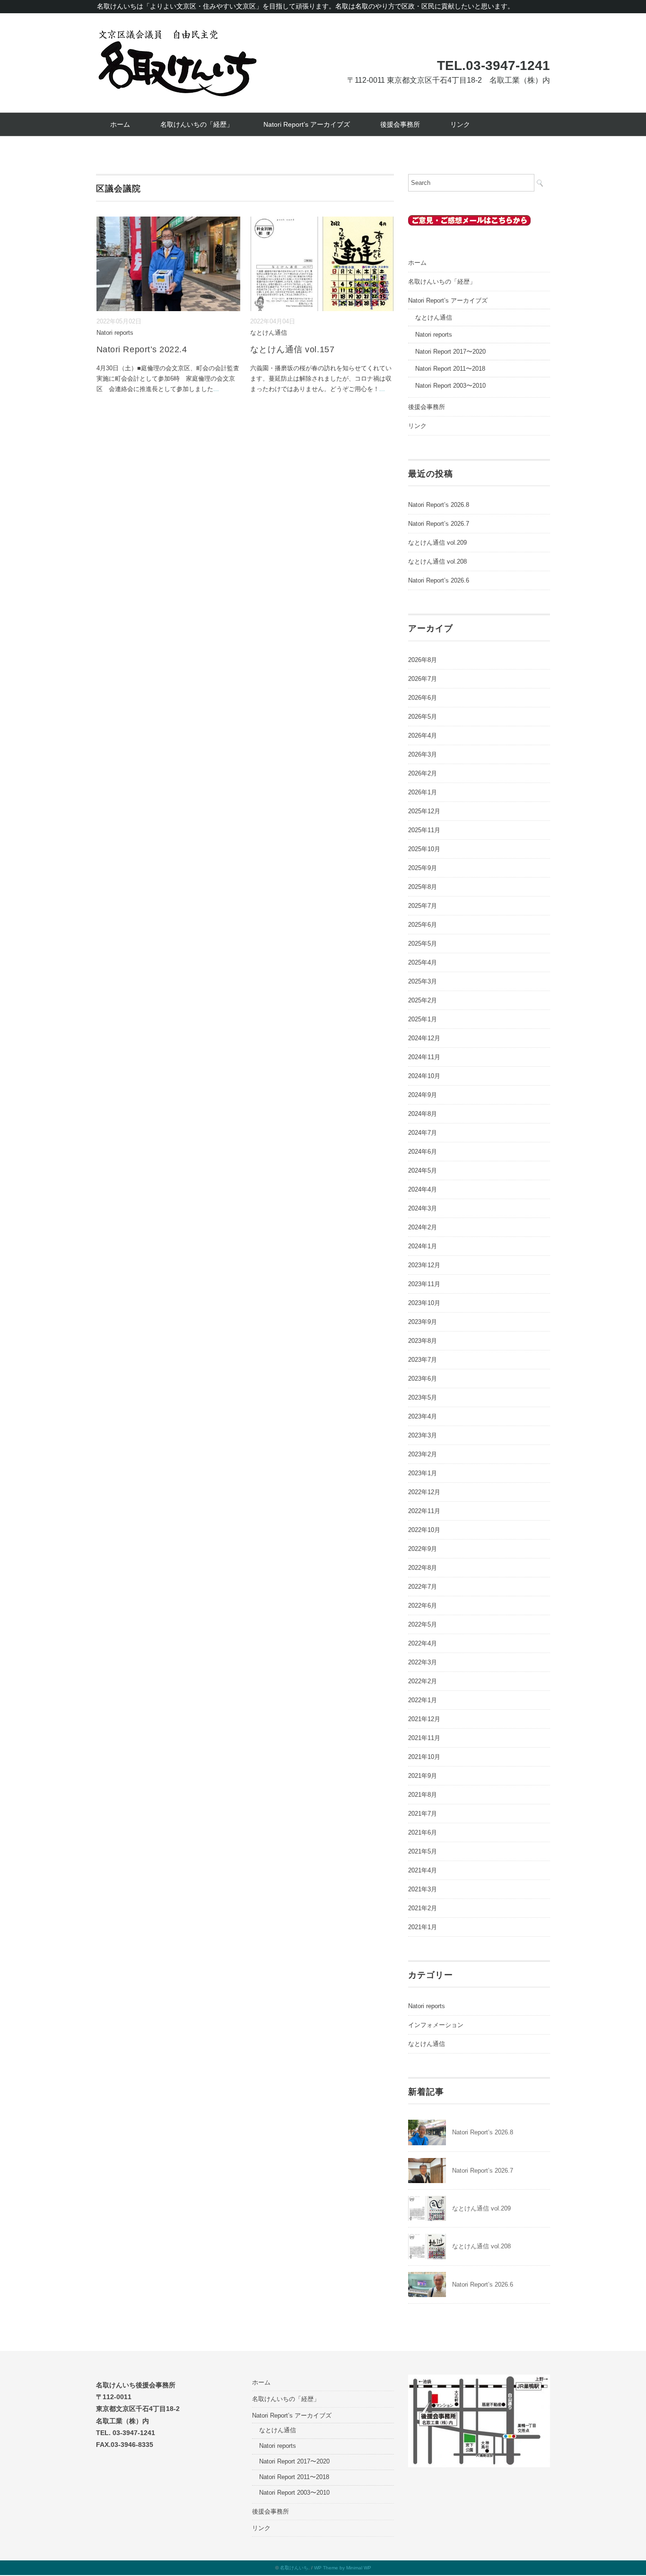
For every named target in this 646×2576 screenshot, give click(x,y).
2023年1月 (423, 1473)
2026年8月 (423, 660)
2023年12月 (424, 1265)
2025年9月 (423, 868)
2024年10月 (424, 1076)
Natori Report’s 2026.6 (439, 580)
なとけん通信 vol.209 (437, 543)
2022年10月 (424, 1530)
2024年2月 (423, 1227)
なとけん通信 (269, 333)
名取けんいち (294, 2568)
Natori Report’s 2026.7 (439, 524)
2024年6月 (423, 1152)
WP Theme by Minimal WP (343, 2568)
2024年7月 (423, 1133)
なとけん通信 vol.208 (437, 561)
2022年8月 (423, 1568)
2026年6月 (423, 698)
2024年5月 (423, 1171)
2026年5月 (423, 717)
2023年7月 (423, 1360)
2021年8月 (423, 1795)
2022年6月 (423, 1606)
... (216, 389)
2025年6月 (423, 925)
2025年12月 (424, 811)
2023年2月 (423, 1454)
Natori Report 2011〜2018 (450, 369)
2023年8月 (423, 1341)
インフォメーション (436, 2025)
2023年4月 (423, 1416)
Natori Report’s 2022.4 (142, 349)
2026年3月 (423, 754)
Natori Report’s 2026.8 (439, 505)
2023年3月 (423, 1435)
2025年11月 (424, 830)
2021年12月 (424, 1719)
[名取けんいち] (177, 34)
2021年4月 (423, 1870)
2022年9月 (423, 1549)
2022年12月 (424, 1492)
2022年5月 (423, 1624)
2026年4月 (423, 735)
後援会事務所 (400, 124)
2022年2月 (423, 1681)
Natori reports (115, 333)
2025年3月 (423, 981)
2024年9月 (423, 1095)
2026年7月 (423, 679)
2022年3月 (423, 1662)
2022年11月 (424, 1511)
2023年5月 (423, 1397)
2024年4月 (423, 1189)
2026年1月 (423, 792)
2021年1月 (423, 1927)
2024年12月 (424, 1038)
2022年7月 (423, 1587)
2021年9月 (423, 1776)
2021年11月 (424, 1738)
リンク (460, 124)
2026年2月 (423, 773)
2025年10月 (424, 849)
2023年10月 (424, 1303)
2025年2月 (423, 1000)
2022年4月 (423, 1643)
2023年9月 (423, 1322)
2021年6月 (423, 1832)
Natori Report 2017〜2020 (450, 352)
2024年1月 (423, 1246)
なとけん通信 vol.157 (292, 349)
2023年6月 (423, 1379)
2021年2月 (423, 1908)
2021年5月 (423, 1851)
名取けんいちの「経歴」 (197, 124)
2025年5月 (423, 944)
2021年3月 (423, 1889)
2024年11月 (424, 1057)
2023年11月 (424, 1284)
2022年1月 (423, 1700)
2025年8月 (423, 887)
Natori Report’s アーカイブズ (307, 124)
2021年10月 (424, 1757)
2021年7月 (423, 1814)
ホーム (120, 124)
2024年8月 (423, 1114)
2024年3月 (423, 1208)
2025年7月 (423, 906)
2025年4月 (423, 962)
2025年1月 (423, 1019)
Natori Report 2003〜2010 (450, 386)
